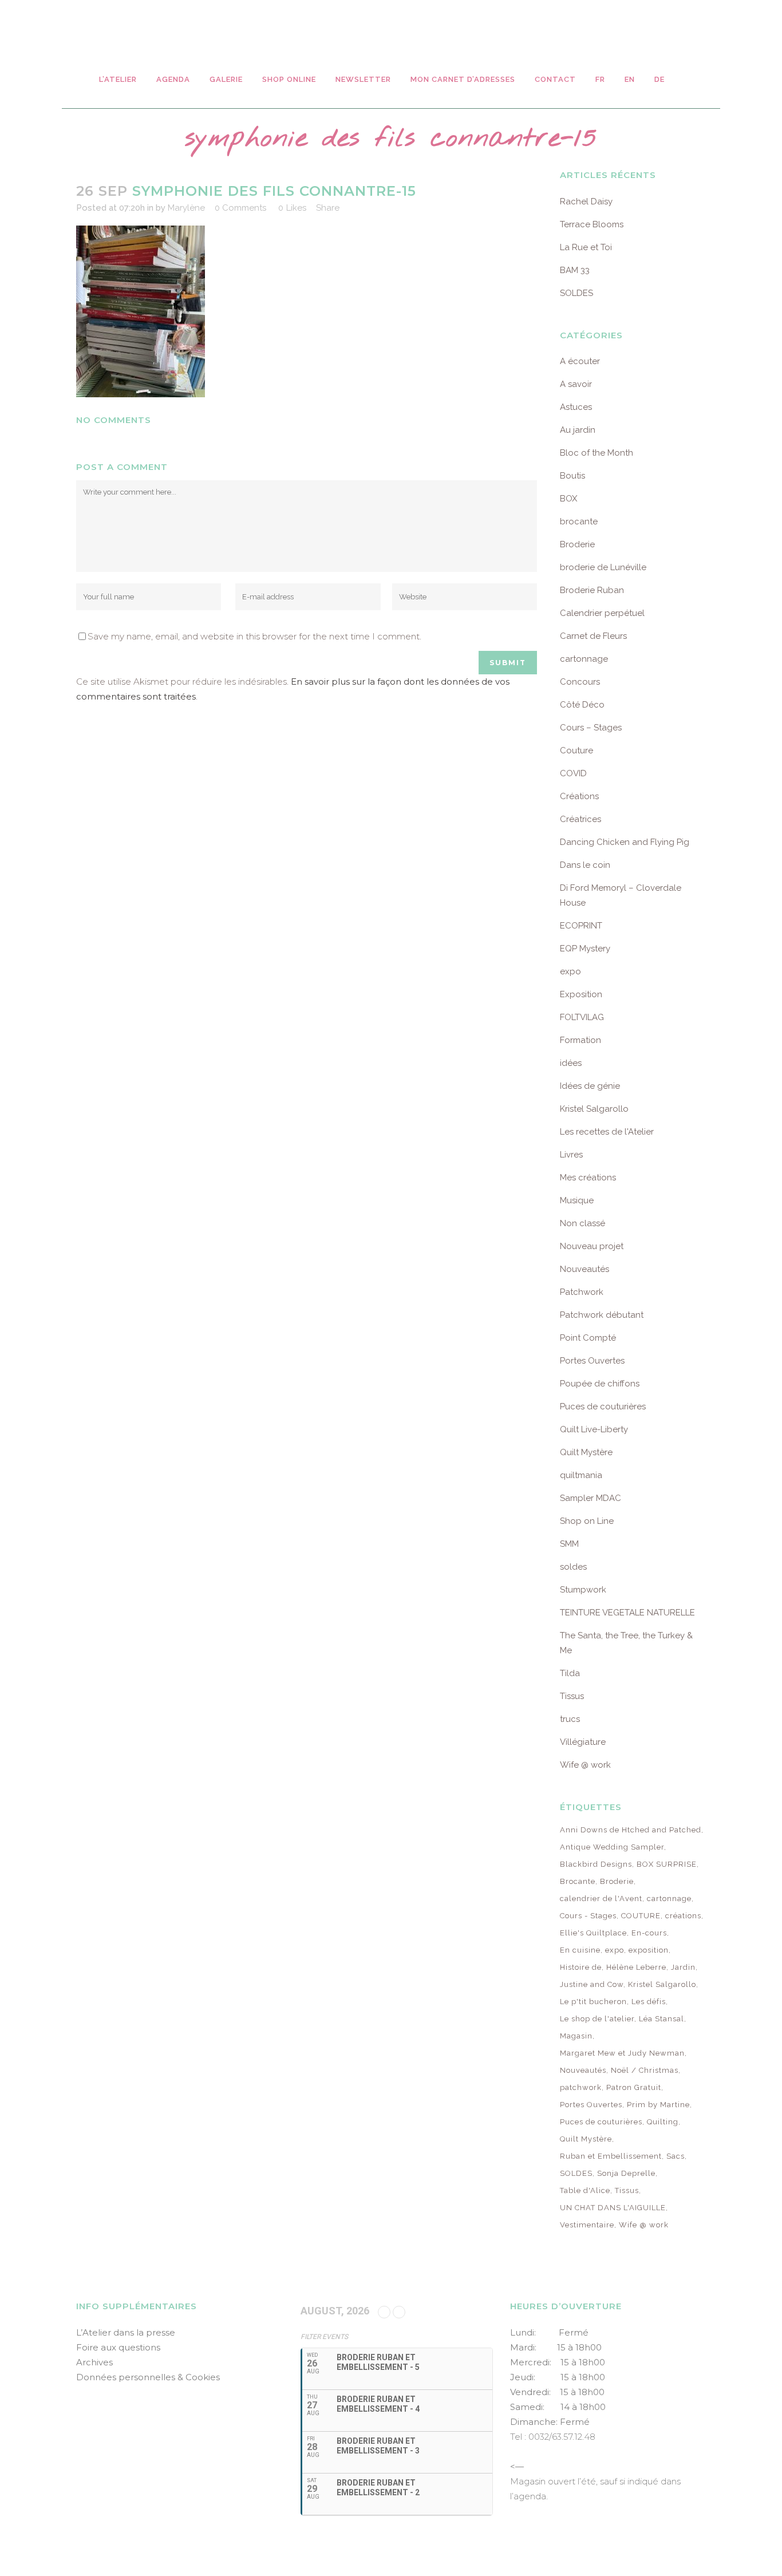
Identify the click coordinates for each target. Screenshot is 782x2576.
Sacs (676, 2156)
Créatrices (580, 819)
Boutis (572, 476)
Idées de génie (590, 1086)
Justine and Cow (592, 1984)
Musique (577, 1200)
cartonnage (584, 659)
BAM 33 (575, 270)
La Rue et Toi (586, 247)
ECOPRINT (581, 926)
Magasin (576, 2036)
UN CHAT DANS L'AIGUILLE (613, 2208)
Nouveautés (584, 1269)
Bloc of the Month (597, 453)
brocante (579, 521)
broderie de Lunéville (603, 567)
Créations (579, 796)
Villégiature (583, 1742)
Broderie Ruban (592, 590)
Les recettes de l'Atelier (607, 1132)
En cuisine (580, 1950)
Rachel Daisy (586, 202)
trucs (570, 1719)
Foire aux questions (118, 2347)
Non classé (582, 1223)
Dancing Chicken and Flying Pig (625, 842)
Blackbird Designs (596, 1864)
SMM (569, 1544)
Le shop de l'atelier (597, 2019)
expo (570, 971)
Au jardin (578, 430)
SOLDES (576, 293)
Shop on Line (587, 1521)
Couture (576, 750)
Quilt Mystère (586, 1452)
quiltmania (581, 1475)
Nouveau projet (592, 1246)
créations (683, 1916)
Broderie (577, 544)
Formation (580, 1040)
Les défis (649, 2002)
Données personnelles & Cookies (148, 2377)
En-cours (649, 1933)
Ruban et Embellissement (611, 2156)
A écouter (580, 361)
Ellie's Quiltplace (593, 1933)
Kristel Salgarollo (594, 1109)
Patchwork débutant (602, 1315)
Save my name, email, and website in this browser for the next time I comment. (254, 636)
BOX (568, 499)
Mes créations (588, 1178)
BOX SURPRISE (667, 1864)
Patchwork (582, 1292)
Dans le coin (585, 865)
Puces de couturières (603, 1406)
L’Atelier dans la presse (126, 2332)
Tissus (572, 1696)
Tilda (570, 1673)
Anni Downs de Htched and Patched (631, 1830)
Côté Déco (582, 705)
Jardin (683, 1967)
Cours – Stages (591, 728)
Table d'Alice (585, 2190)
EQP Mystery (585, 949)
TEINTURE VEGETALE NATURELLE (627, 1613)
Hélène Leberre (636, 1967)
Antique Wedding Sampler (612, 1847)
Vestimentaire (587, 2225)
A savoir (576, 384)
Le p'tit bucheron (593, 2002)
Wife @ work (585, 1765)
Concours (580, 682)
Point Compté (588, 1338)
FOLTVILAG (582, 1017)
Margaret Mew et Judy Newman (622, 2053)
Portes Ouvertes (592, 1361)
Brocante (578, 1881)
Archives (94, 2362)
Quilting (663, 2122)
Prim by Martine (658, 2105)
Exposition (581, 994)
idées (571, 1063)
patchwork (581, 2087)
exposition (649, 1950)
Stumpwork (583, 1590)
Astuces (576, 407)
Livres (571, 1155)
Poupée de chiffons (600, 1384)
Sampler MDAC (591, 1498)
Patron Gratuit (634, 2087)
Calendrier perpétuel (602, 613)
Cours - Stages (588, 1916)
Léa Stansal (661, 2019)
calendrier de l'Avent (601, 1899)
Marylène (186, 208)
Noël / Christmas (645, 2070)
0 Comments (240, 208)
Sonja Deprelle (626, 2173)
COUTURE (641, 1916)
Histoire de (581, 1967)
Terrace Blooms (592, 224)
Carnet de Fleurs (593, 636)
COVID (573, 773)
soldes (573, 1567)
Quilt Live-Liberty (594, 1429)
